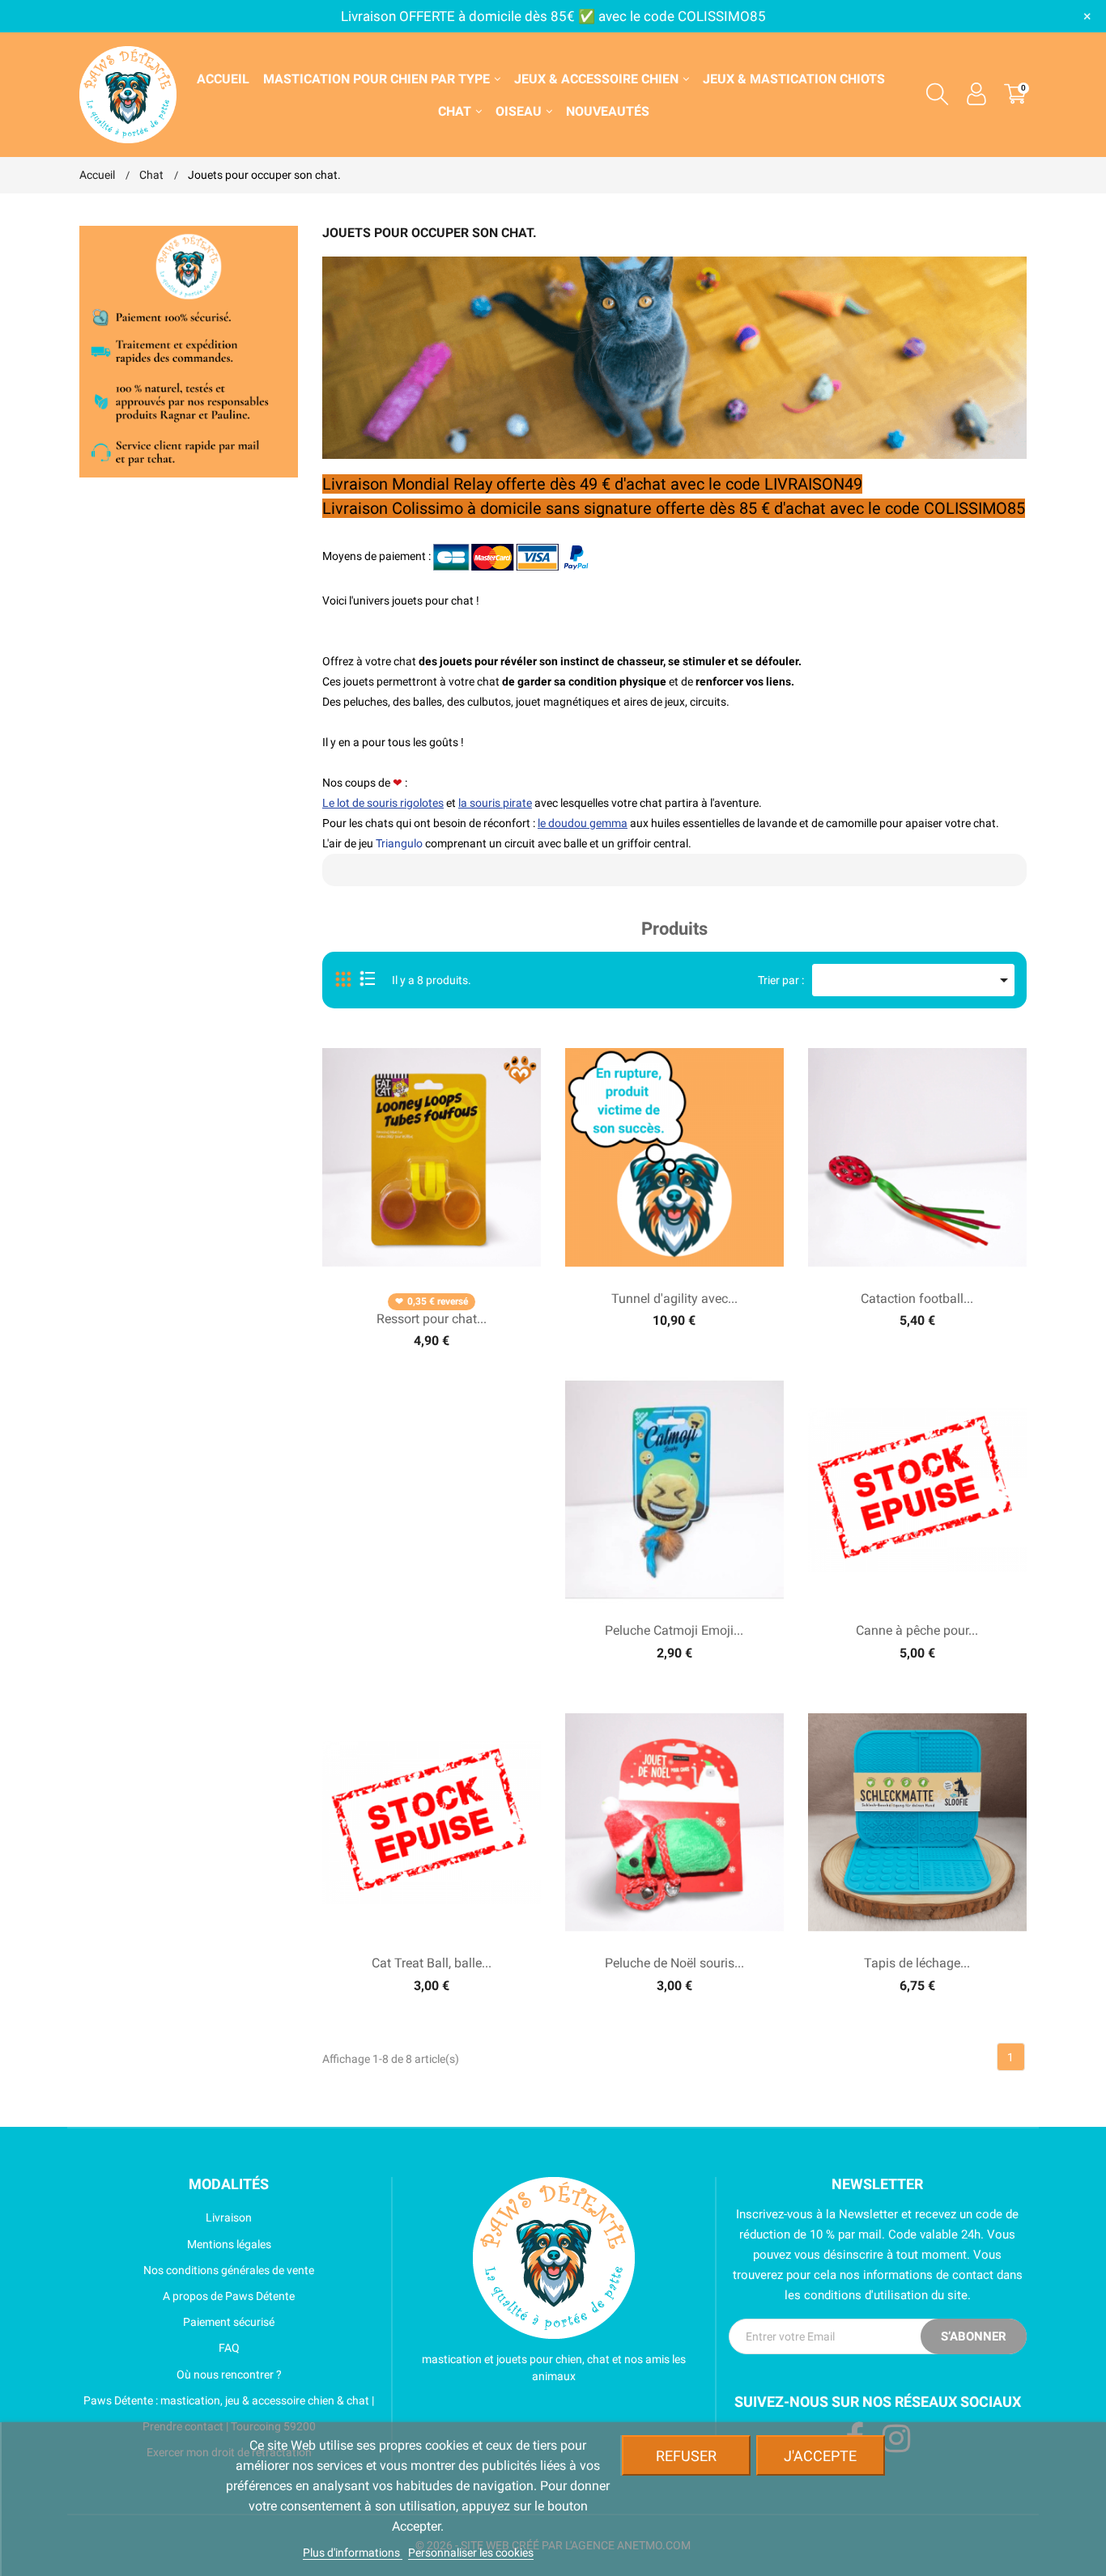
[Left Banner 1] (189, 350)
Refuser (686, 2456)
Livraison (229, 2217)
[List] (368, 980)
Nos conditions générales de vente (229, 2270)
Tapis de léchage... (917, 1963)
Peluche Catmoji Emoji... (674, 1630)
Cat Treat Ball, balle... (432, 1963)
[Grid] (344, 980)
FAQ (229, 2348)
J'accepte (820, 2456)
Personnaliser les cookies (471, 2553)
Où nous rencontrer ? (229, 2374)
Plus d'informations (353, 2553)
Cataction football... (917, 1299)
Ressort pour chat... (432, 1319)
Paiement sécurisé (229, 2322)
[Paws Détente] (554, 2258)
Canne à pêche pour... (917, 1630)
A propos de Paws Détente (229, 2296)
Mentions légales (229, 2244)
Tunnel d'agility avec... (674, 1299)
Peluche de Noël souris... (674, 1963)
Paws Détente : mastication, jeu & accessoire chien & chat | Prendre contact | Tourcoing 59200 (229, 2413)
